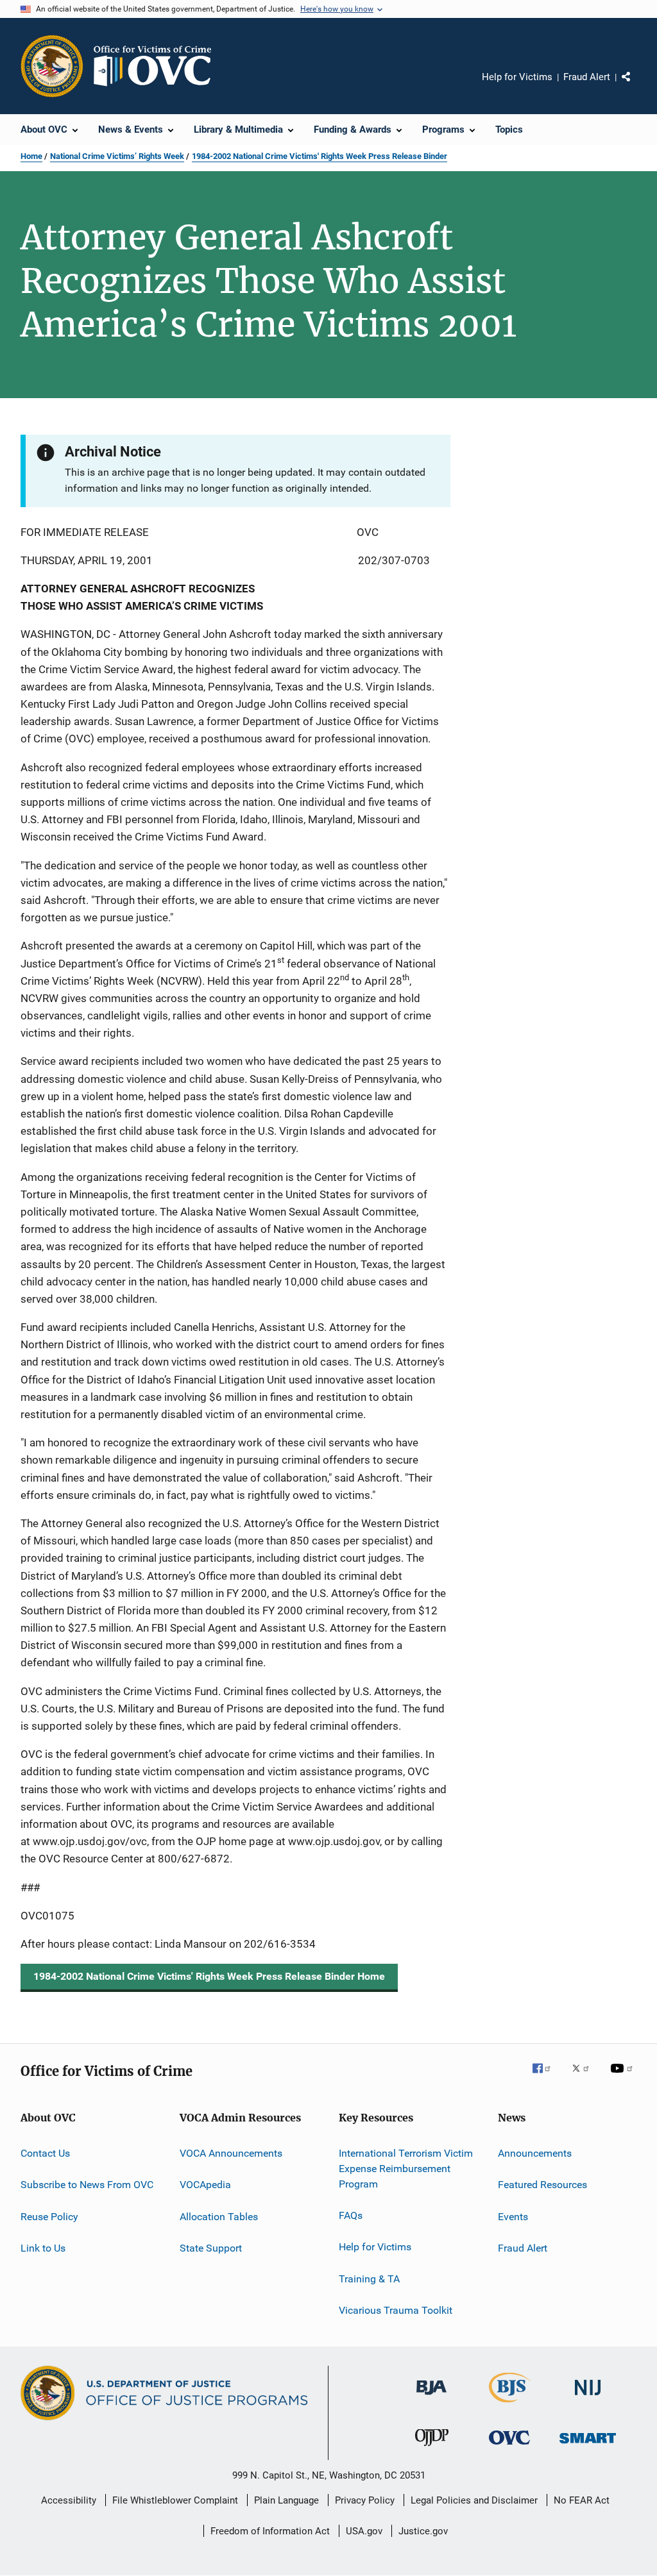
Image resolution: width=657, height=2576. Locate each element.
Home (31, 156)
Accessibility (69, 2500)
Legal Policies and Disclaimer (474, 2500)
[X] (585, 2077)
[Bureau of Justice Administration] (431, 2397)
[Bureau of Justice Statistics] (510, 2405)
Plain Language (286, 2500)
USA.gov (364, 2531)
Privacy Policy (365, 2500)
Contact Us (45, 2153)
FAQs (351, 2215)
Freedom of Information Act (270, 2531)
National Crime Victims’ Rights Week (117, 156)
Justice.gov (423, 2531)
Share (636, 86)
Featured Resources (542, 2185)
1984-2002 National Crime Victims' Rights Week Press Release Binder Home (209, 1976)
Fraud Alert (587, 77)
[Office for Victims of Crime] (509, 2447)
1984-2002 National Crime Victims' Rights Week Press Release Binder (320, 156)
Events (513, 2217)
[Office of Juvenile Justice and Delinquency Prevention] (432, 2448)
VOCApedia (205, 2185)
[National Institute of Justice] (588, 2397)
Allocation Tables (219, 2217)
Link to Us (43, 2248)
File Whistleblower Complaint (175, 2500)
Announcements (535, 2153)
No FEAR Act (582, 2500)
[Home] (158, 66)
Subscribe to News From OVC (87, 2185)
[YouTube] (624, 2077)
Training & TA (369, 2279)
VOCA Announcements (231, 2153)
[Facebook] (547, 2077)
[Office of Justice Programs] (52, 66)
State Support (211, 2248)
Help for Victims (517, 77)
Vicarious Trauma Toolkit (396, 2310)
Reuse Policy (49, 2217)
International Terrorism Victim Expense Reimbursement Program (406, 2169)
